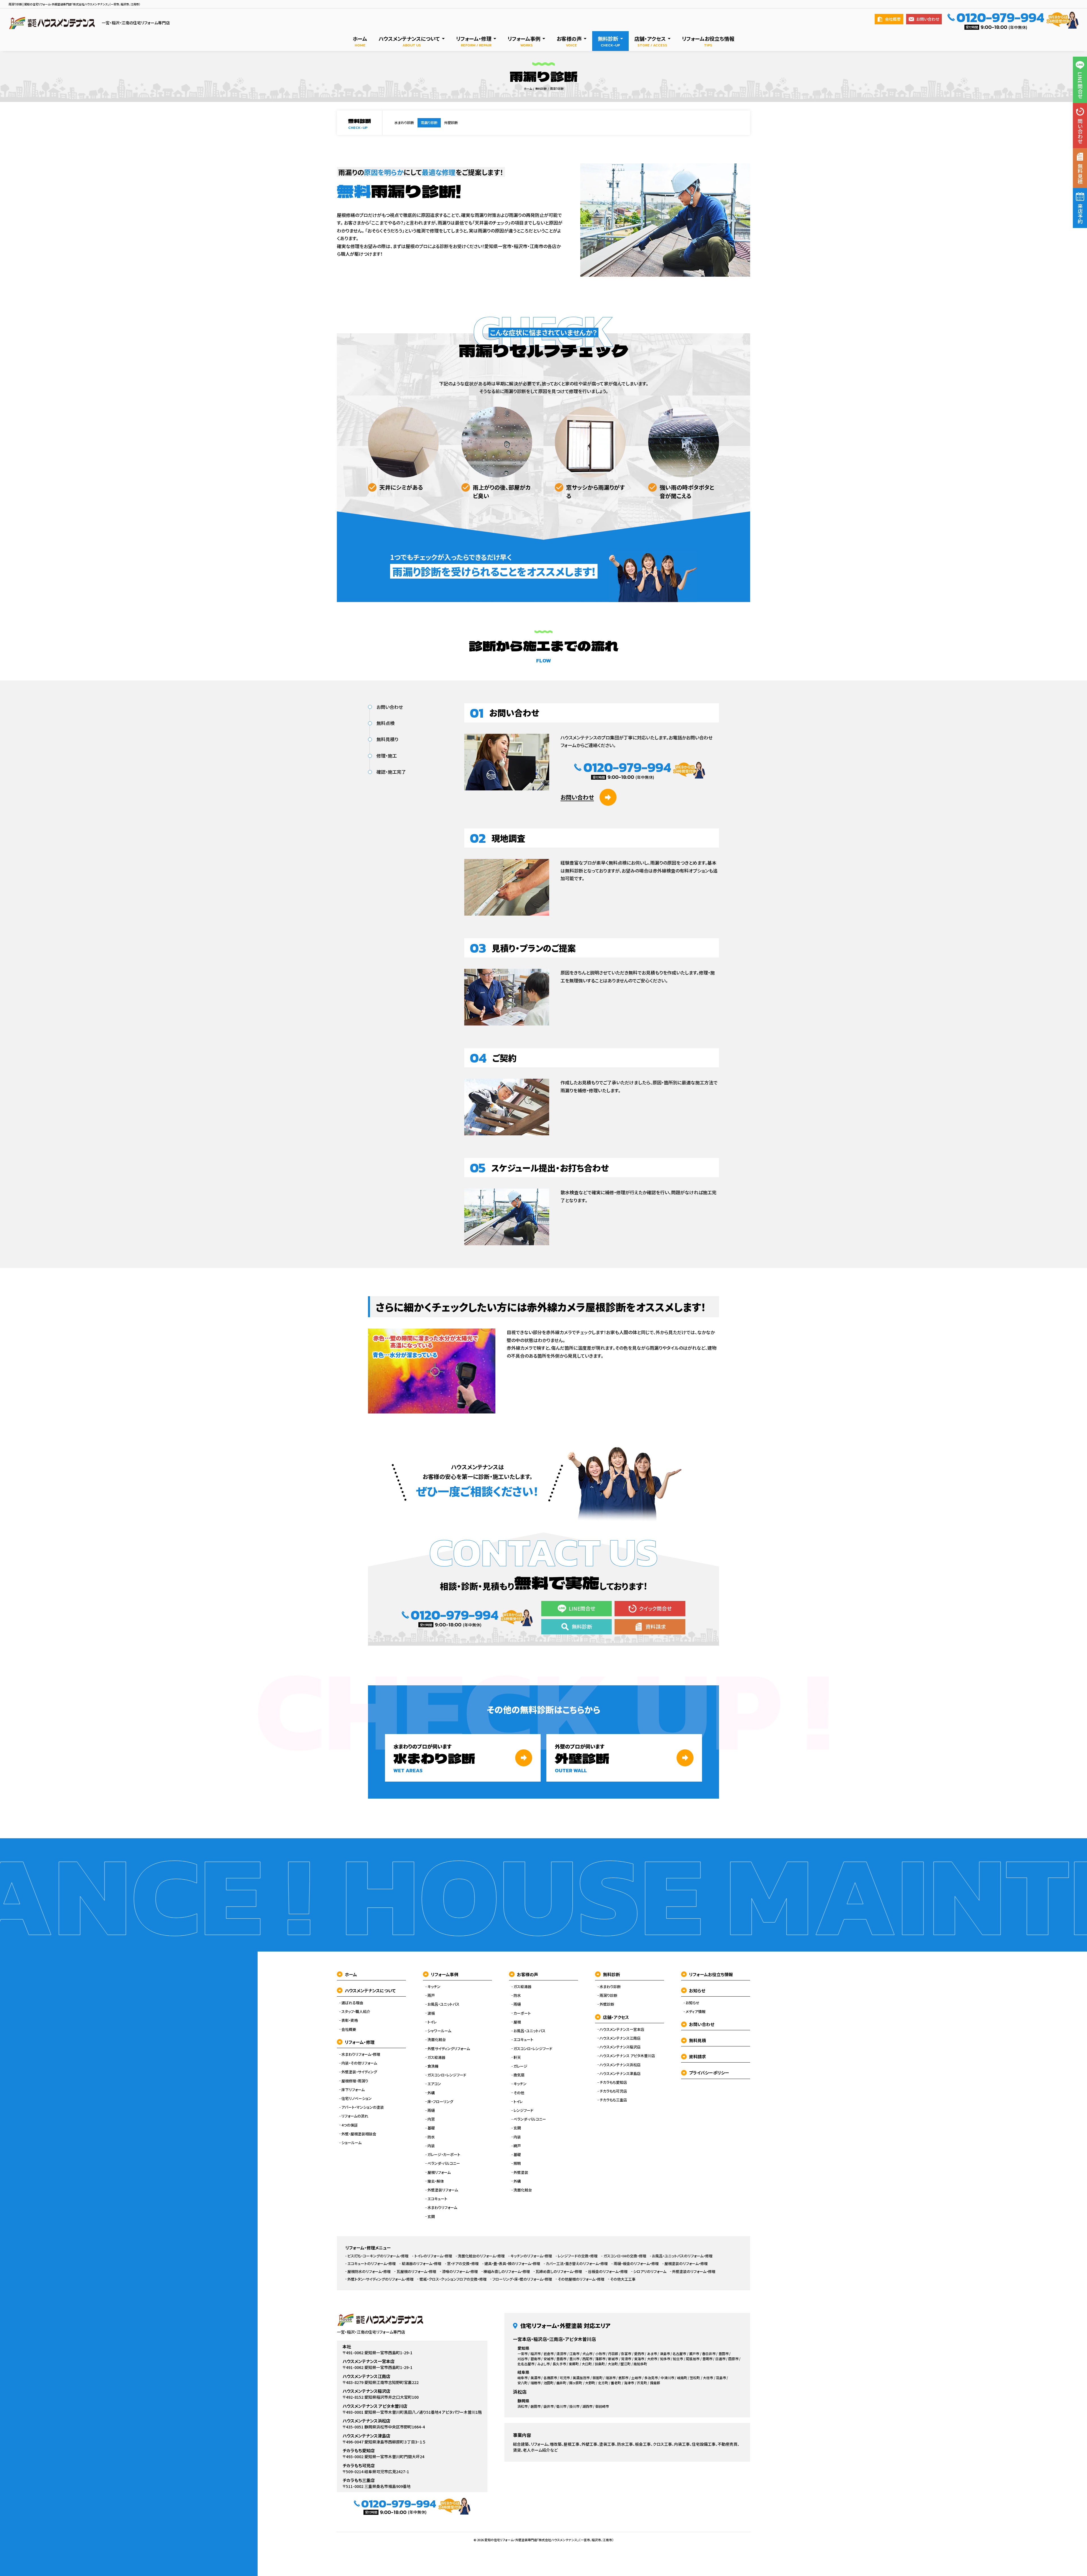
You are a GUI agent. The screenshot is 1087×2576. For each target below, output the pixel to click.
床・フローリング (440, 2102)
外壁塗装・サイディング (359, 2072)
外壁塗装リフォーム (443, 2190)
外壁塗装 (521, 2172)
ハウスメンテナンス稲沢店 (620, 2047)
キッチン (434, 1987)
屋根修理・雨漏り (355, 2081)
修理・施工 (387, 756)
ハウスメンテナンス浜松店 (620, 2065)
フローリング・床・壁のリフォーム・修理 (522, 2279)
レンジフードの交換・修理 (578, 2256)
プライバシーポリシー (709, 2073)
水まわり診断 (404, 123)
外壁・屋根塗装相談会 (359, 2134)
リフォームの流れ (355, 2116)
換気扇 (519, 2075)
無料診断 (611, 1974)
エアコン (434, 2084)
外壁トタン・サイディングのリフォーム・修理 (380, 2279)
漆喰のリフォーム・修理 (460, 2272)
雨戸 (431, 1995)
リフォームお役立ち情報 (711, 1974)
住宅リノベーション (357, 2099)
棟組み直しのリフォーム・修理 (507, 2272)
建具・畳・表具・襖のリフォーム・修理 (512, 2264)
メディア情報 (696, 2012)
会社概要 (893, 19)
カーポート (522, 2013)
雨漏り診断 (429, 123)
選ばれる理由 (352, 2003)
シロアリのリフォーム (650, 2272)
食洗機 (433, 2066)
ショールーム (351, 2143)
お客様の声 (528, 1974)
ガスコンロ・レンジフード (447, 2075)
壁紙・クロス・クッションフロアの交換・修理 (453, 2279)
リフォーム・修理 (360, 2042)
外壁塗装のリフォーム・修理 (694, 2272)
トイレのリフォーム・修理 (433, 2256)
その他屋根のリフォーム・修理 (581, 2279)
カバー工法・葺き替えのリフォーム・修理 (577, 2264)
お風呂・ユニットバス (443, 2004)
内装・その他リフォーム (359, 2063)
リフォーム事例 (445, 1974)
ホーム (351, 1974)
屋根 (517, 2022)
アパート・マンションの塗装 (363, 2107)
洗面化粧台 (437, 2040)
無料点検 (386, 723)
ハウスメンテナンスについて (370, 1990)
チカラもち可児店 (613, 2091)
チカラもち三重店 (613, 2100)
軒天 (517, 2057)
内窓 (431, 2119)
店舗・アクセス (616, 2017)
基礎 (431, 2128)
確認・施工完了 (391, 772)
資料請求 (697, 2056)
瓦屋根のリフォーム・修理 (416, 2272)
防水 (431, 2137)
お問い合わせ (928, 19)
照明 (517, 2163)
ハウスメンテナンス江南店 (620, 2038)
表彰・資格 (350, 2020)
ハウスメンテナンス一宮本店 (622, 2029)
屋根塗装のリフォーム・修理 (686, 2264)
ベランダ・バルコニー (444, 2163)
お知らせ (697, 1990)
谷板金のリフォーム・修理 (608, 2272)
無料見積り (387, 739)
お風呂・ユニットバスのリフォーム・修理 (682, 2256)
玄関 (431, 2217)
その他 (519, 2093)
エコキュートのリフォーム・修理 (372, 2264)
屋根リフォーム (439, 2172)
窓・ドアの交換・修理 (463, 2264)
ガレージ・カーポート (444, 2155)
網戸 (517, 2146)
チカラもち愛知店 (613, 2082)
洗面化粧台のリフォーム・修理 (481, 2256)
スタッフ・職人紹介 (356, 2012)
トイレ (432, 2022)
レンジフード (523, 2110)
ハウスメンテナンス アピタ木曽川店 (627, 2056)
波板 (431, 2013)
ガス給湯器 (436, 2057)
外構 (431, 2093)
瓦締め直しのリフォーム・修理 (559, 2272)
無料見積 (697, 2040)
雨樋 (431, 2110)
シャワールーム (439, 2031)
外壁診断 (451, 123)
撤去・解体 (436, 2181)
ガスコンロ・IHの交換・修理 (625, 2256)
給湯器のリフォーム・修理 (421, 2264)
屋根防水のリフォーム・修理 (369, 2272)
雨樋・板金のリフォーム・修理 (636, 2264)
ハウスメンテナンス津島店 (620, 2074)
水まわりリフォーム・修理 (361, 2054)
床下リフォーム (353, 2090)
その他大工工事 (623, 2279)
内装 (431, 2146)
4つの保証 (350, 2125)
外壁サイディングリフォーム (449, 2049)
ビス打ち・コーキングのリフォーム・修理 (378, 2256)
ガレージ (520, 2066)
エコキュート (437, 2199)
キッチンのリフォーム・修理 (531, 2256)
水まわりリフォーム (442, 2208)
